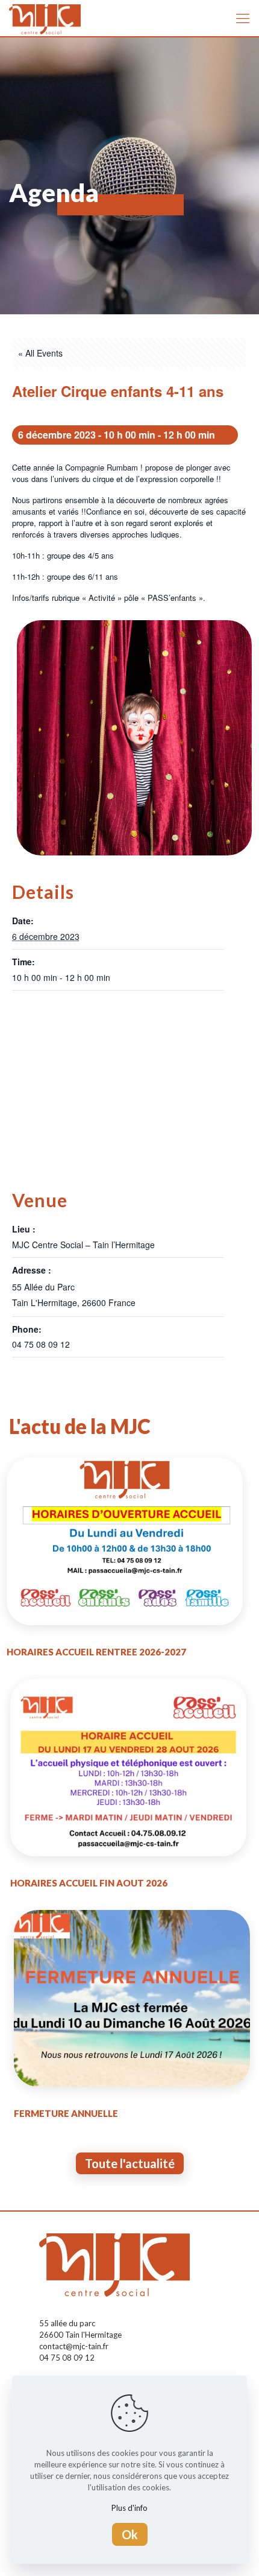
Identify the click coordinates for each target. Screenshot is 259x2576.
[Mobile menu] (243, 18)
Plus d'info (129, 2508)
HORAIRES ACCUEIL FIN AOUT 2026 (89, 1883)
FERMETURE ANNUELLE (66, 2113)
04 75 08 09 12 (67, 2358)
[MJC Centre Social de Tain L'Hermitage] (45, 18)
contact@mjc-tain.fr (74, 2346)
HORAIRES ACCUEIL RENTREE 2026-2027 (96, 1652)
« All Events (40, 353)
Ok (130, 2534)
